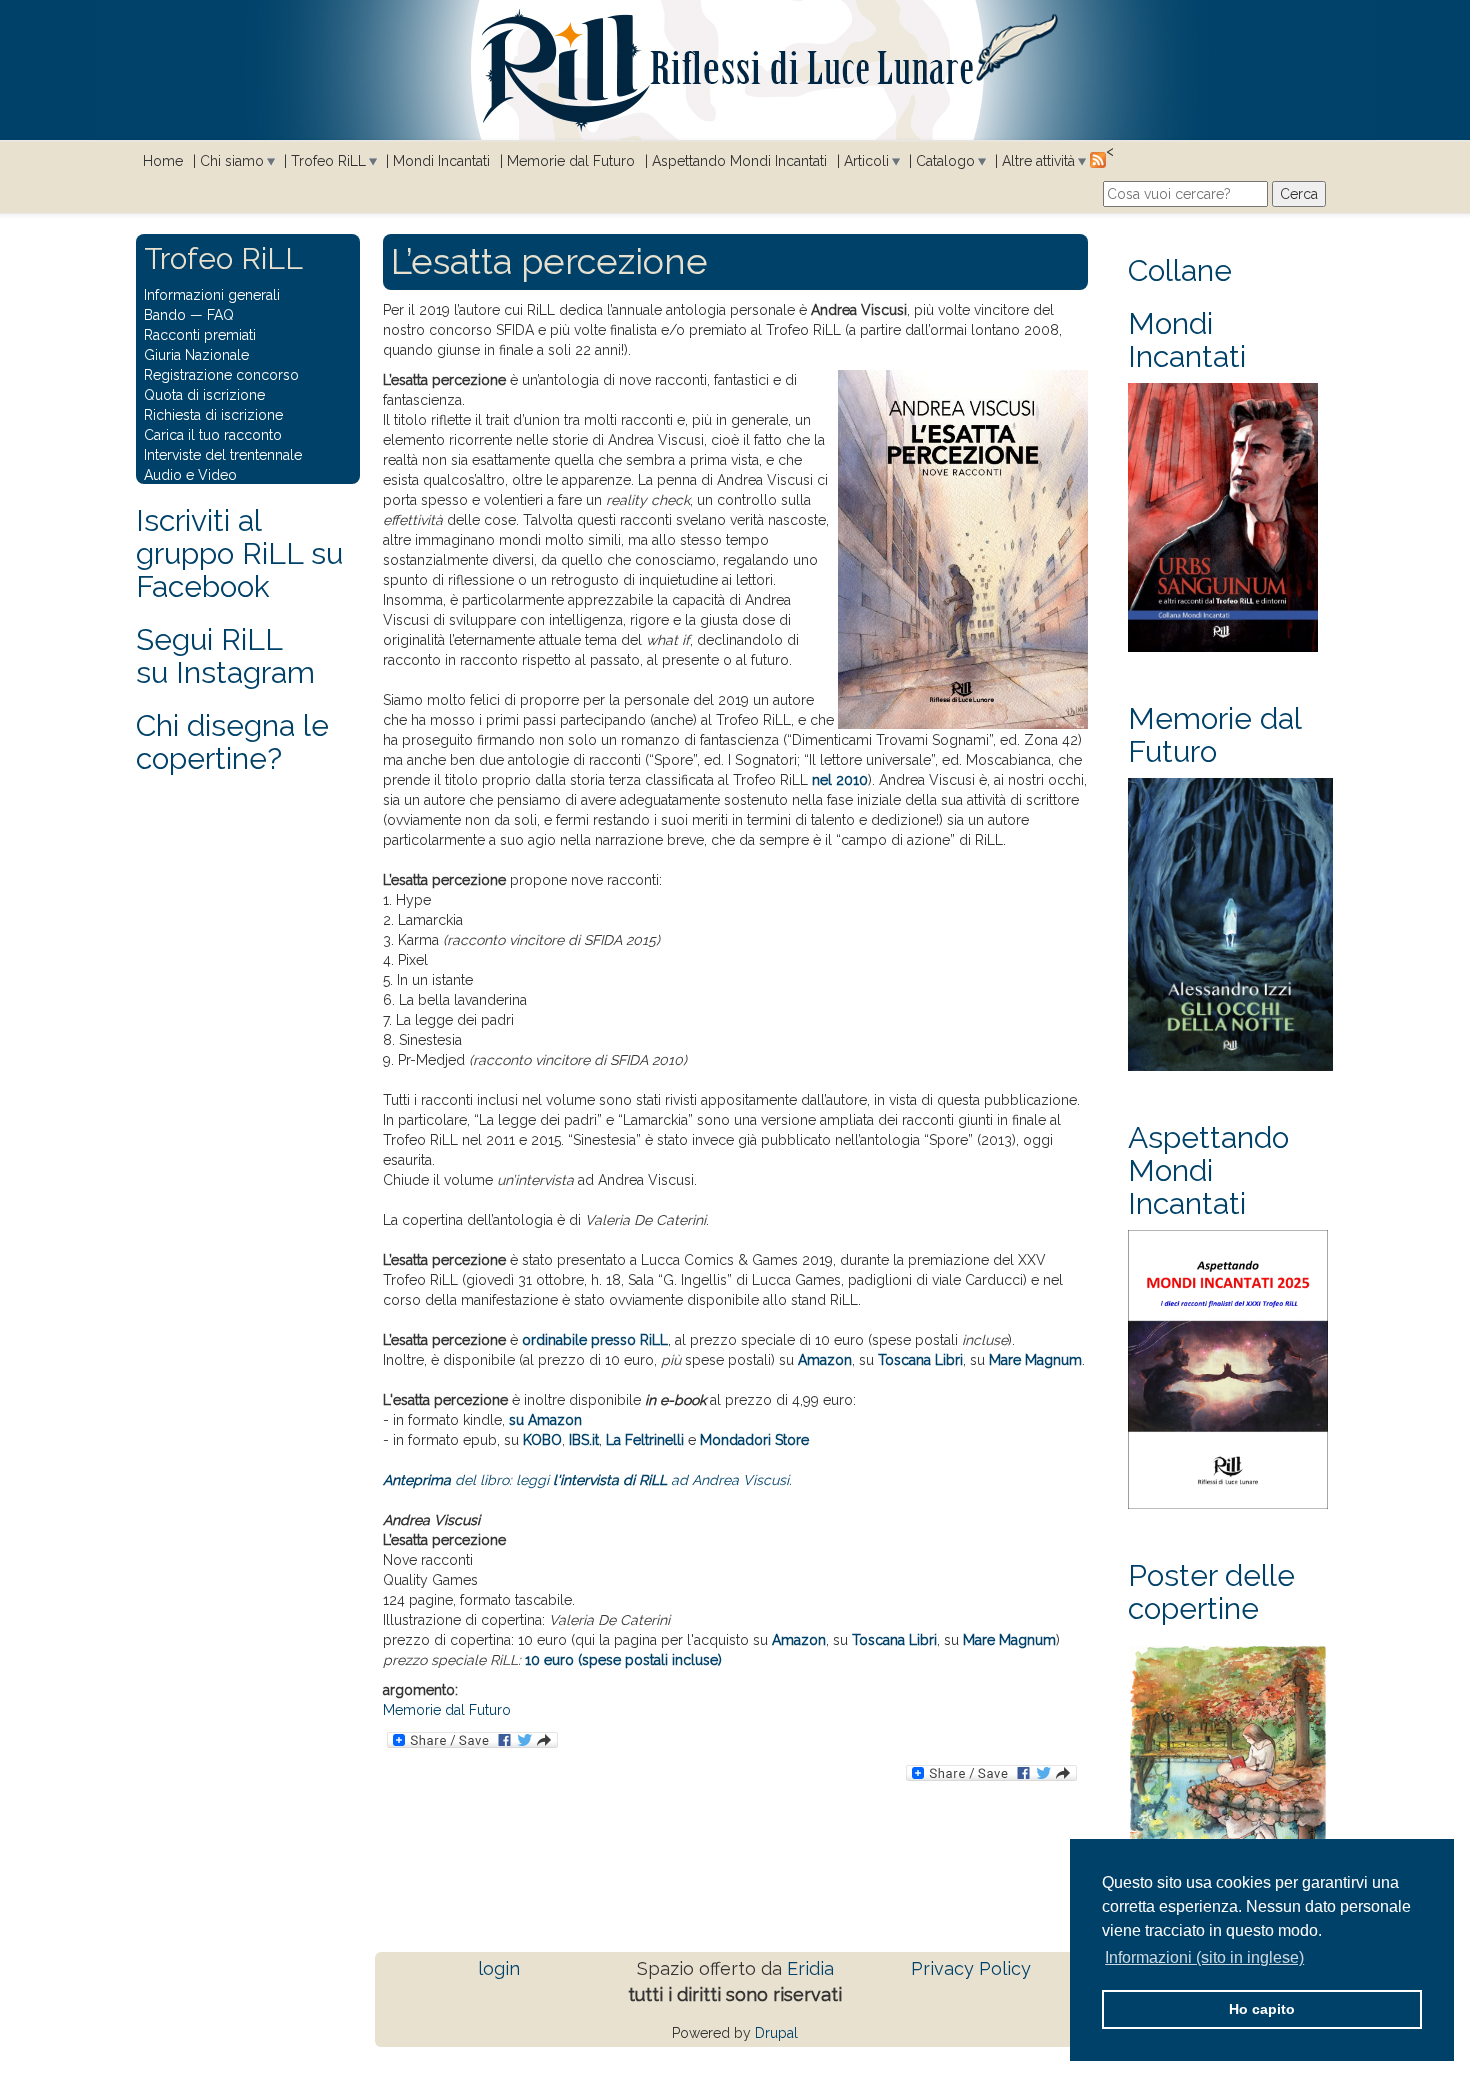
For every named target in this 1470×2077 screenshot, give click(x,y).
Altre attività (1038, 161)
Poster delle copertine (1211, 1592)
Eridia (810, 1968)
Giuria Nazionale (196, 355)
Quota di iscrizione (204, 395)
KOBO (542, 1440)
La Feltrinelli (645, 1440)
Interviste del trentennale (223, 455)
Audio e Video (190, 475)
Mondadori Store (754, 1440)
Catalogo (945, 161)
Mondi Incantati (441, 161)
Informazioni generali (212, 295)
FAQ (220, 315)
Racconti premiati (200, 335)
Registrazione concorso (221, 375)
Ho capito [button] (1262, 2009)
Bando (165, 315)
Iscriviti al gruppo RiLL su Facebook (239, 553)
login (499, 1968)
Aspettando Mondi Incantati (739, 161)
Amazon (825, 1360)
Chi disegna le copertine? (232, 742)
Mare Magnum (1035, 1360)
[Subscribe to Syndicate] (1098, 159)
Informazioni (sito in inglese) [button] (1204, 1957)
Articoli (866, 161)
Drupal (776, 2033)
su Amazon (545, 1420)
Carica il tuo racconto (213, 435)
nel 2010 (840, 780)
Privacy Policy (971, 1968)
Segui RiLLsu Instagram (225, 656)
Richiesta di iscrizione (213, 415)
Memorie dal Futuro (571, 161)
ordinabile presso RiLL (595, 1340)
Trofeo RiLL (328, 161)
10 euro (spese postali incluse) (623, 1660)
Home (163, 161)
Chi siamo (232, 161)
